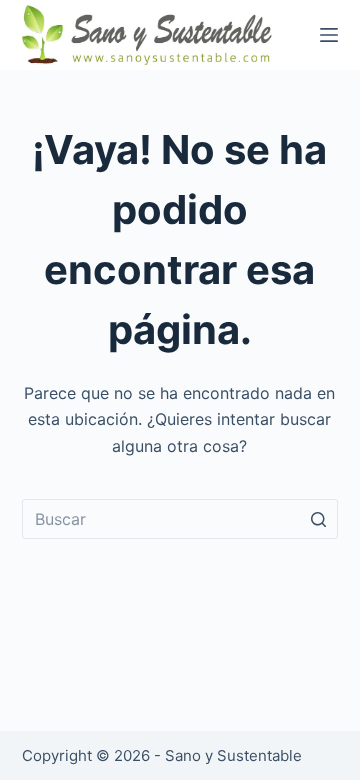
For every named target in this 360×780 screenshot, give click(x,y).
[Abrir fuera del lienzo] (329, 35)
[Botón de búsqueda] (318, 519)
